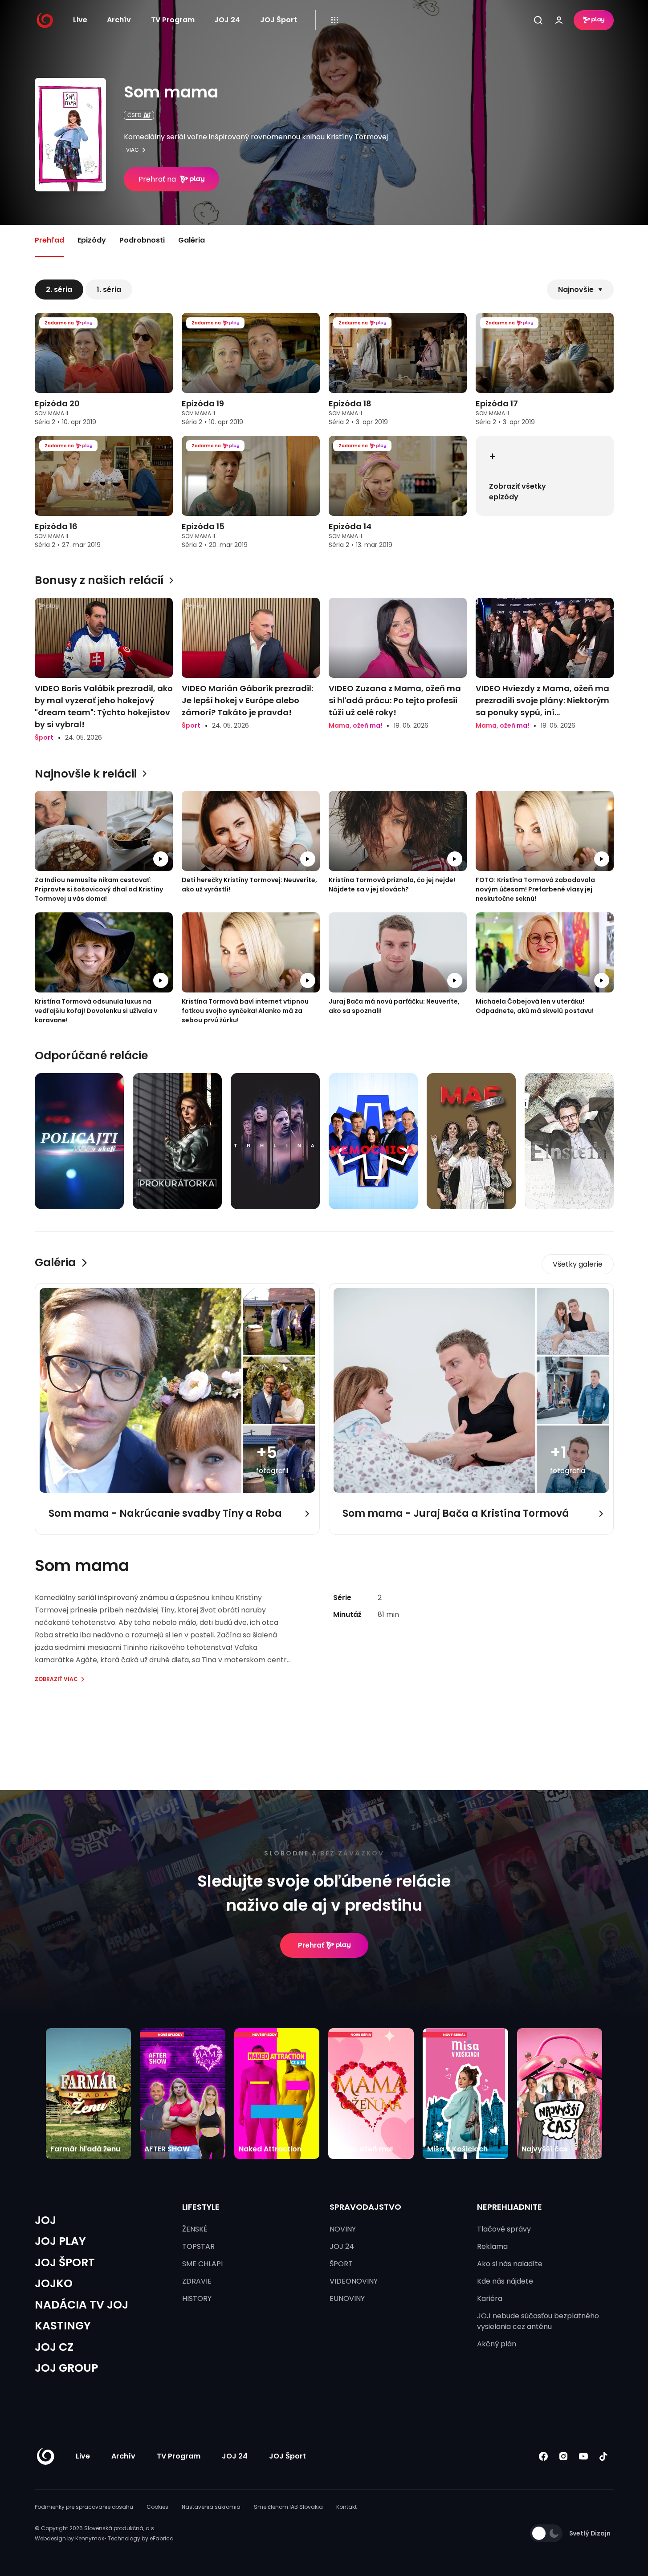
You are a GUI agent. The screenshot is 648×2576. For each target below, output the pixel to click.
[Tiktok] (604, 2456)
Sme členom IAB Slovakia (288, 2507)
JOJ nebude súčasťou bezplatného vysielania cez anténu (538, 2321)
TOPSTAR (198, 2246)
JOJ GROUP (66, 2368)
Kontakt (346, 2507)
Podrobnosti (142, 240)
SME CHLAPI (202, 2264)
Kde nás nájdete (505, 2281)
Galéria (192, 240)
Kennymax (90, 2538)
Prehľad (49, 240)
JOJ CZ (54, 2347)
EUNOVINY (347, 2299)
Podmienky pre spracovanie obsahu (84, 2507)
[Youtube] (584, 2456)
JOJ (45, 2220)
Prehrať (311, 1945)
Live (80, 20)
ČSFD (134, 115)
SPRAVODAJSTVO (365, 2207)
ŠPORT (341, 2264)
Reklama (492, 2246)
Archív (119, 20)
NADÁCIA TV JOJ (82, 2305)
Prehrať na (157, 179)
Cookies (157, 2507)
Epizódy (92, 240)
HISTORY (197, 2299)
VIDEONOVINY (354, 2281)
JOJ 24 (227, 20)
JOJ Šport (279, 20)
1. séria (109, 290)
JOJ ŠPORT (65, 2262)
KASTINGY (63, 2326)
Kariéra (490, 2299)
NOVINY (343, 2229)
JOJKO (54, 2283)
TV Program (173, 20)
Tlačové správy (504, 2229)
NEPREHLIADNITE (509, 2207)
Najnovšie (576, 290)
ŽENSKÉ (195, 2229)
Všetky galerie (578, 1264)
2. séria (59, 290)
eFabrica (162, 2538)
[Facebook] (544, 2456)
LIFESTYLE (201, 2207)
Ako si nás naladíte (510, 2264)
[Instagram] (564, 2456)
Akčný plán (497, 2344)
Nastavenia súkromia (211, 2507)
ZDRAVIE (197, 2281)
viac (132, 150)
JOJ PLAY (60, 2241)
